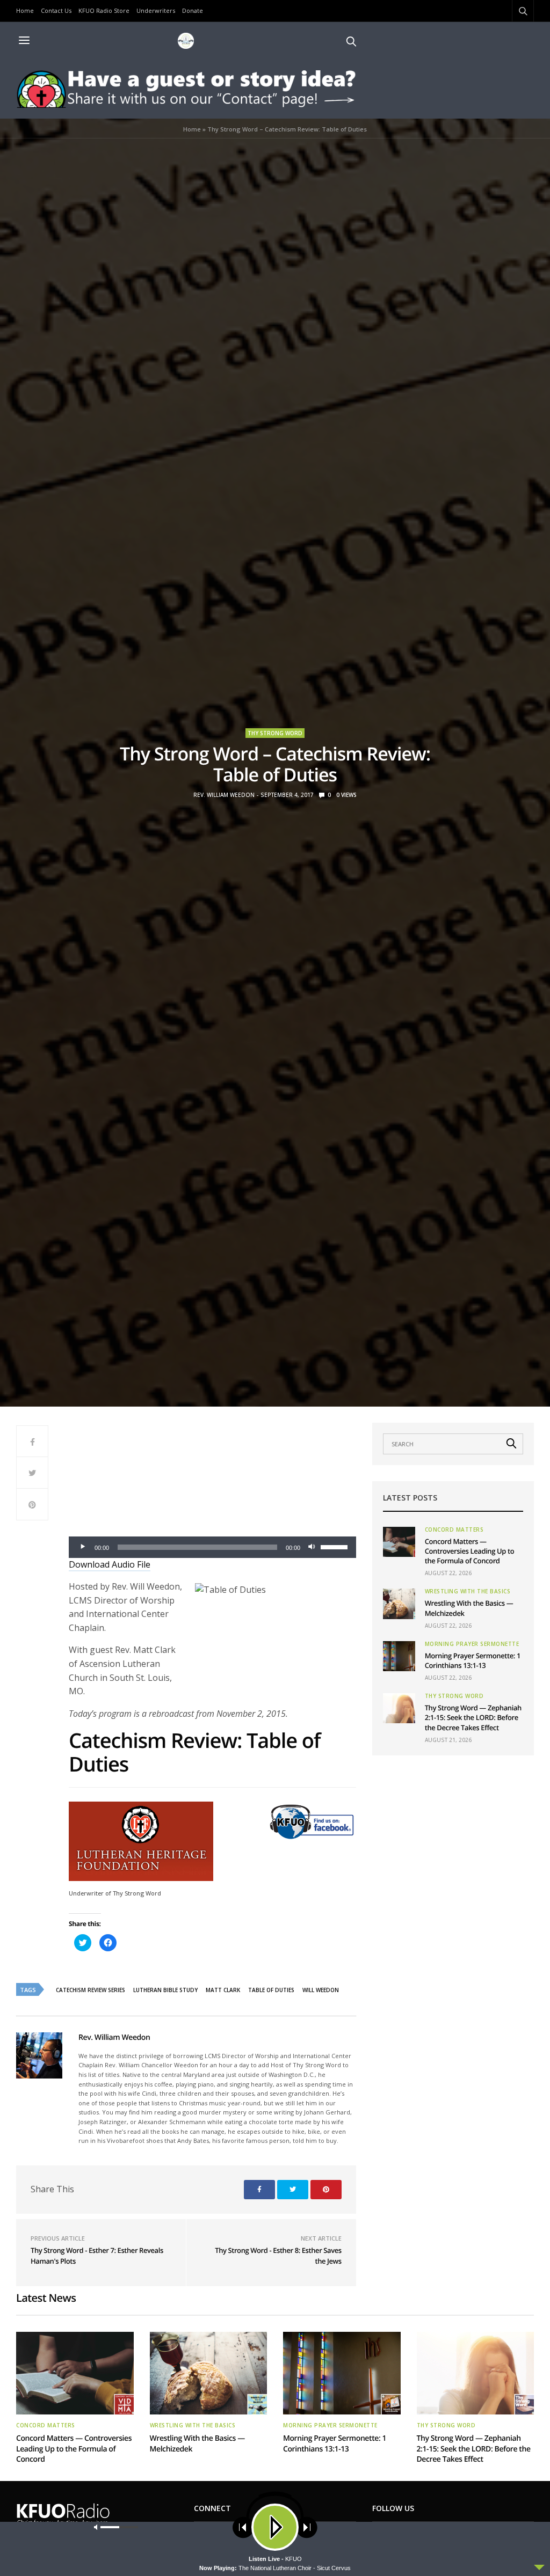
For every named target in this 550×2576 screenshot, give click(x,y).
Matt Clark (223, 1990)
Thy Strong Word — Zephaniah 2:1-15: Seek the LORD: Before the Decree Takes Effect (473, 1717)
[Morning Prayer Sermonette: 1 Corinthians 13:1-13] (399, 1656)
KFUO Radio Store (104, 10)
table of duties (271, 1990)
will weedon (321, 1990)
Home (25, 10)
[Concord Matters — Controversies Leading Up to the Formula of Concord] (399, 1542)
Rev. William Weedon (224, 795)
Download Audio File (110, 1564)
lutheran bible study (165, 1990)
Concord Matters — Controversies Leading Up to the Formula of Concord (470, 1551)
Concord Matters (454, 1529)
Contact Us (56, 10)
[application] (212, 1547)
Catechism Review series (91, 1990)
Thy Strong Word (275, 733)
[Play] (83, 1547)
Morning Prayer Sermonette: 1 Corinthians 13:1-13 (473, 1660)
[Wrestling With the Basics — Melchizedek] (399, 1604)
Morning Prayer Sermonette (472, 1644)
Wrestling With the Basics (468, 1591)
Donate (193, 10)
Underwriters (156, 10)
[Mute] (312, 1547)
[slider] (336, 1546)
